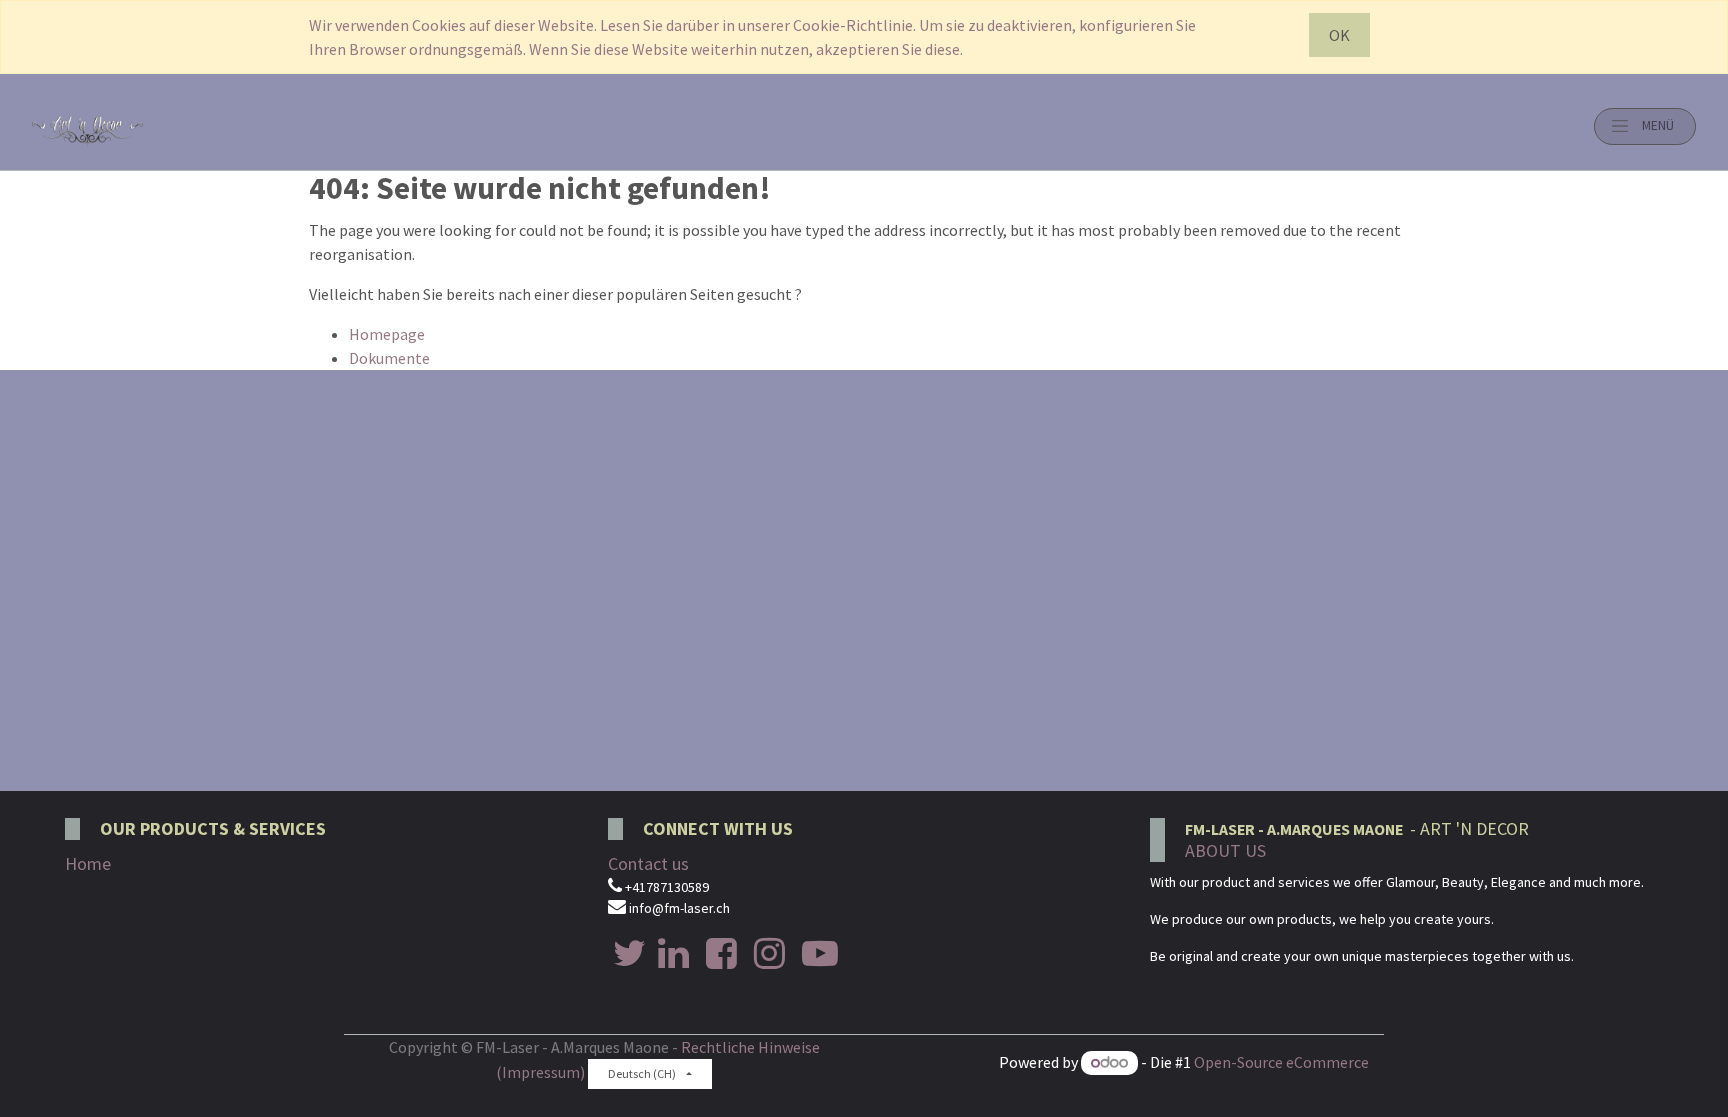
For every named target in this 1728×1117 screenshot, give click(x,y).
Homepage (387, 334)
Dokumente (389, 358)
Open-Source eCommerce (1281, 1062)
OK (1339, 35)
